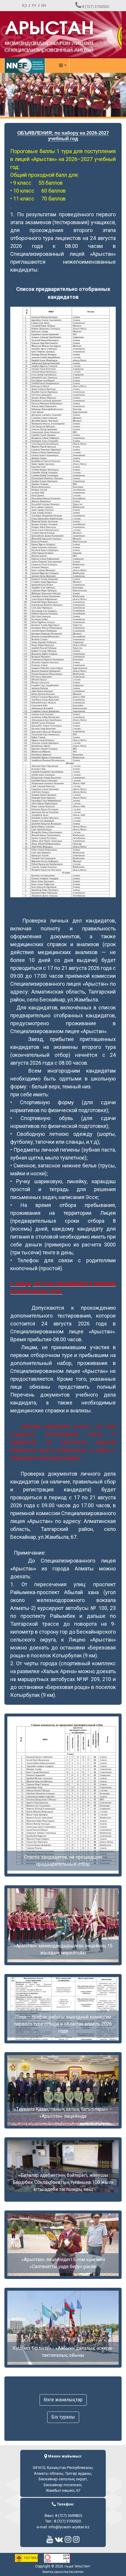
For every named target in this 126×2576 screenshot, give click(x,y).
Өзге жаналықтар (63, 2400)
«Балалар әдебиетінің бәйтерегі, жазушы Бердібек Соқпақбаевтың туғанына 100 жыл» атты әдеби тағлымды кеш (63, 2182)
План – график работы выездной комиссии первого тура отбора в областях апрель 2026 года (63, 2024)
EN (44, 5)
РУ (34, 5)
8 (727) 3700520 (96, 7)
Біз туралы (63, 2417)
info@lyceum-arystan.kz (69, 2527)
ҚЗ (24, 5)
